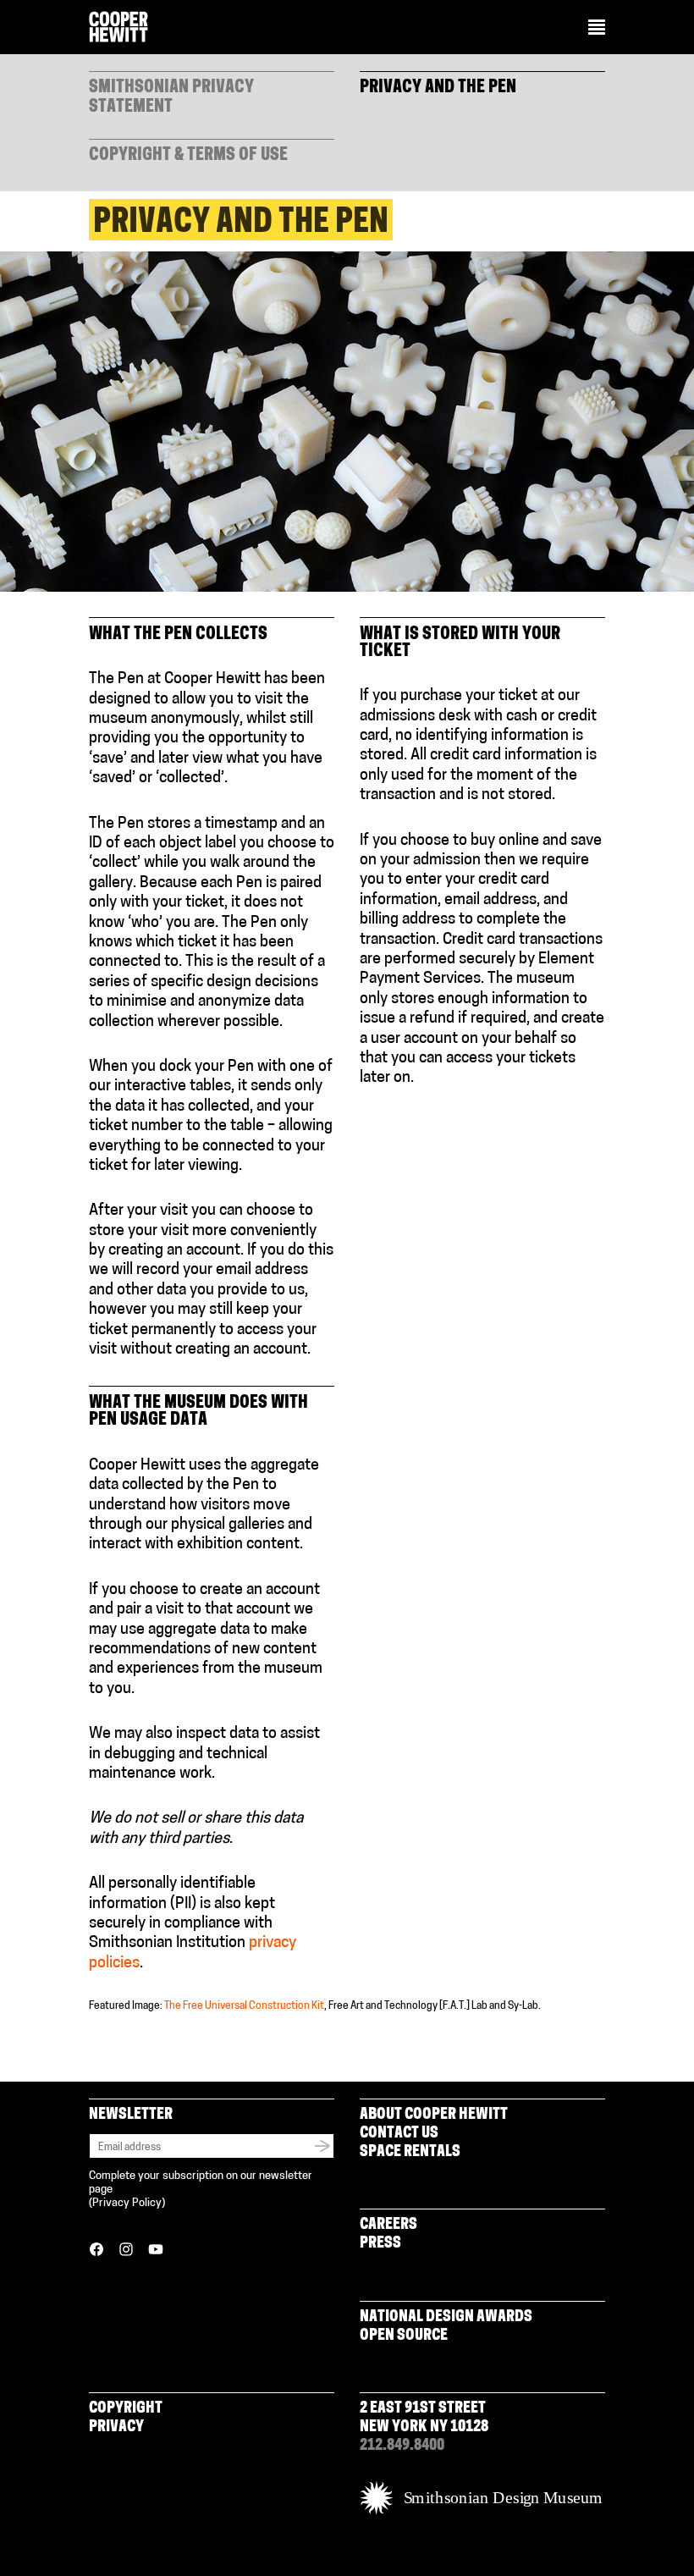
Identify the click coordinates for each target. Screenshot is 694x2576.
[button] (597, 29)
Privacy (116, 2428)
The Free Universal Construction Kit (244, 2006)
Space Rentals (410, 2153)
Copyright (126, 2409)
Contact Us (399, 2134)
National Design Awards (446, 2318)
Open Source (404, 2336)
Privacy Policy (127, 2203)
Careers (388, 2226)
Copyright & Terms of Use (188, 156)
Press (380, 2244)
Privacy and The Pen (438, 88)
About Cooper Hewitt (434, 2115)
